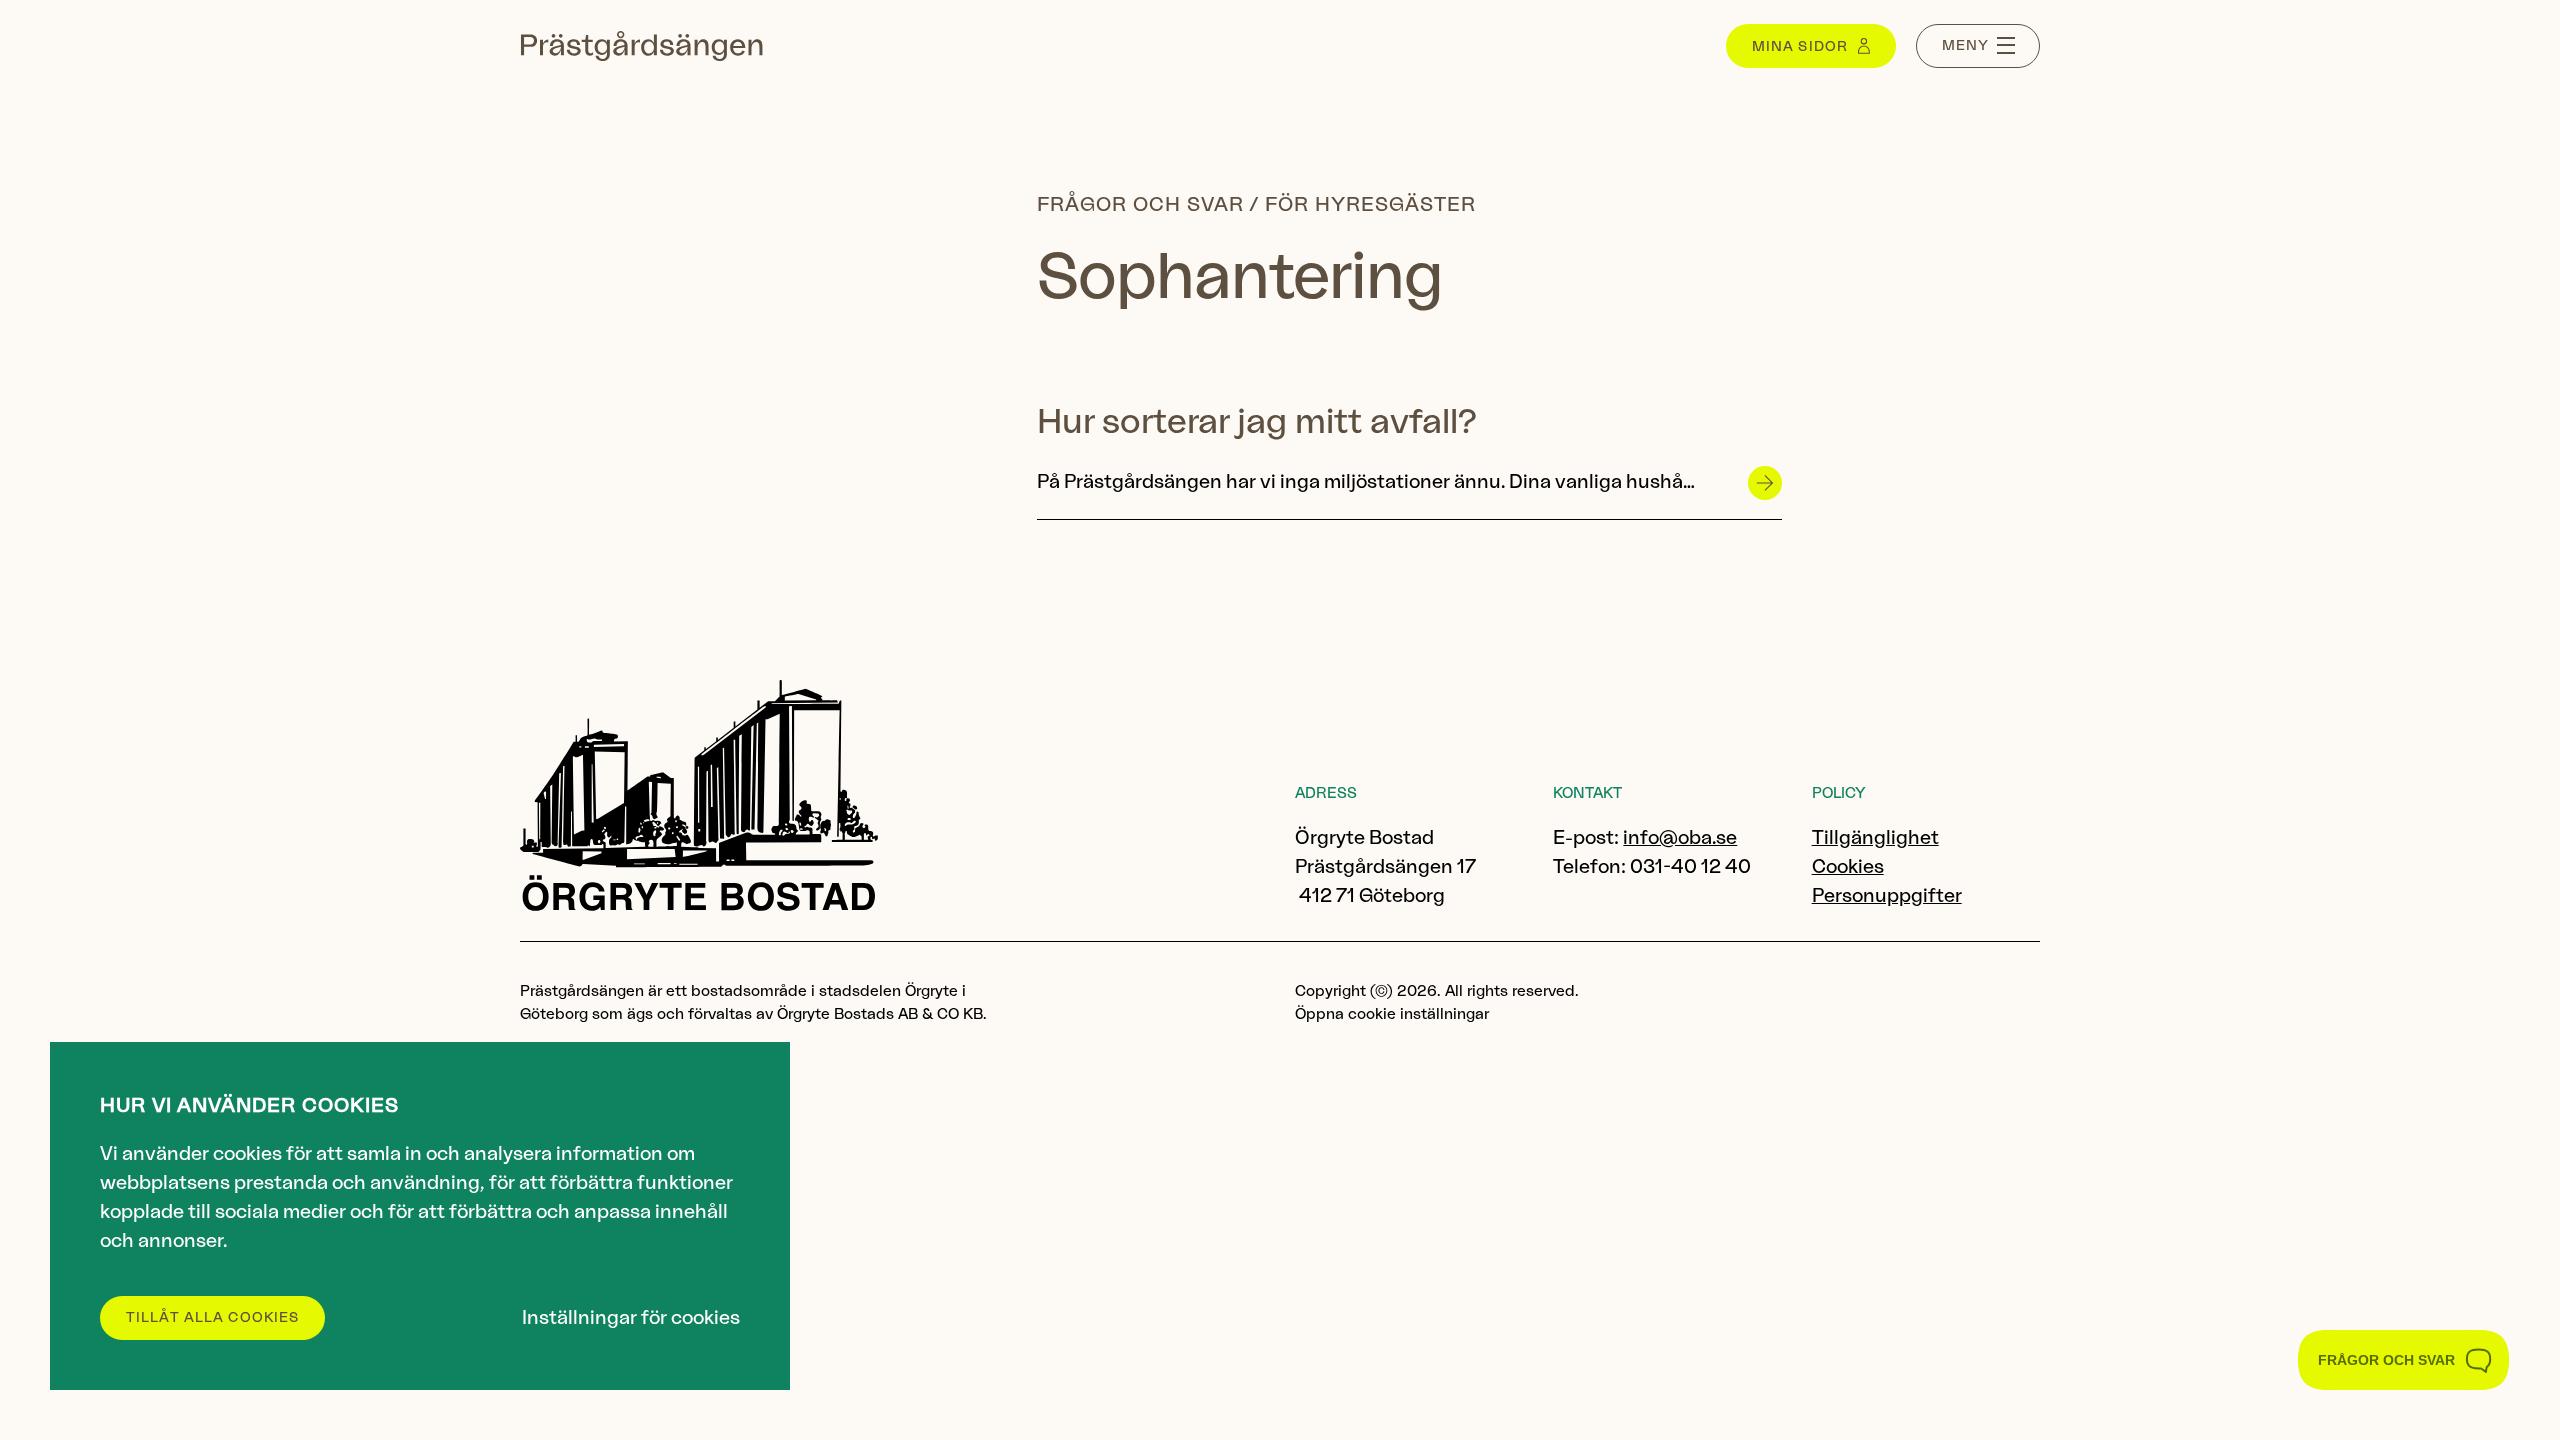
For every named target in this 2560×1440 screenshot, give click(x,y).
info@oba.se (1680, 838)
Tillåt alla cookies (212, 1318)
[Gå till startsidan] (641, 45)
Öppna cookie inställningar (1392, 1014)
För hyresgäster (1370, 205)
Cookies (1848, 867)
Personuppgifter (1887, 896)
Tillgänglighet (1875, 838)
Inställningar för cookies (631, 1318)
